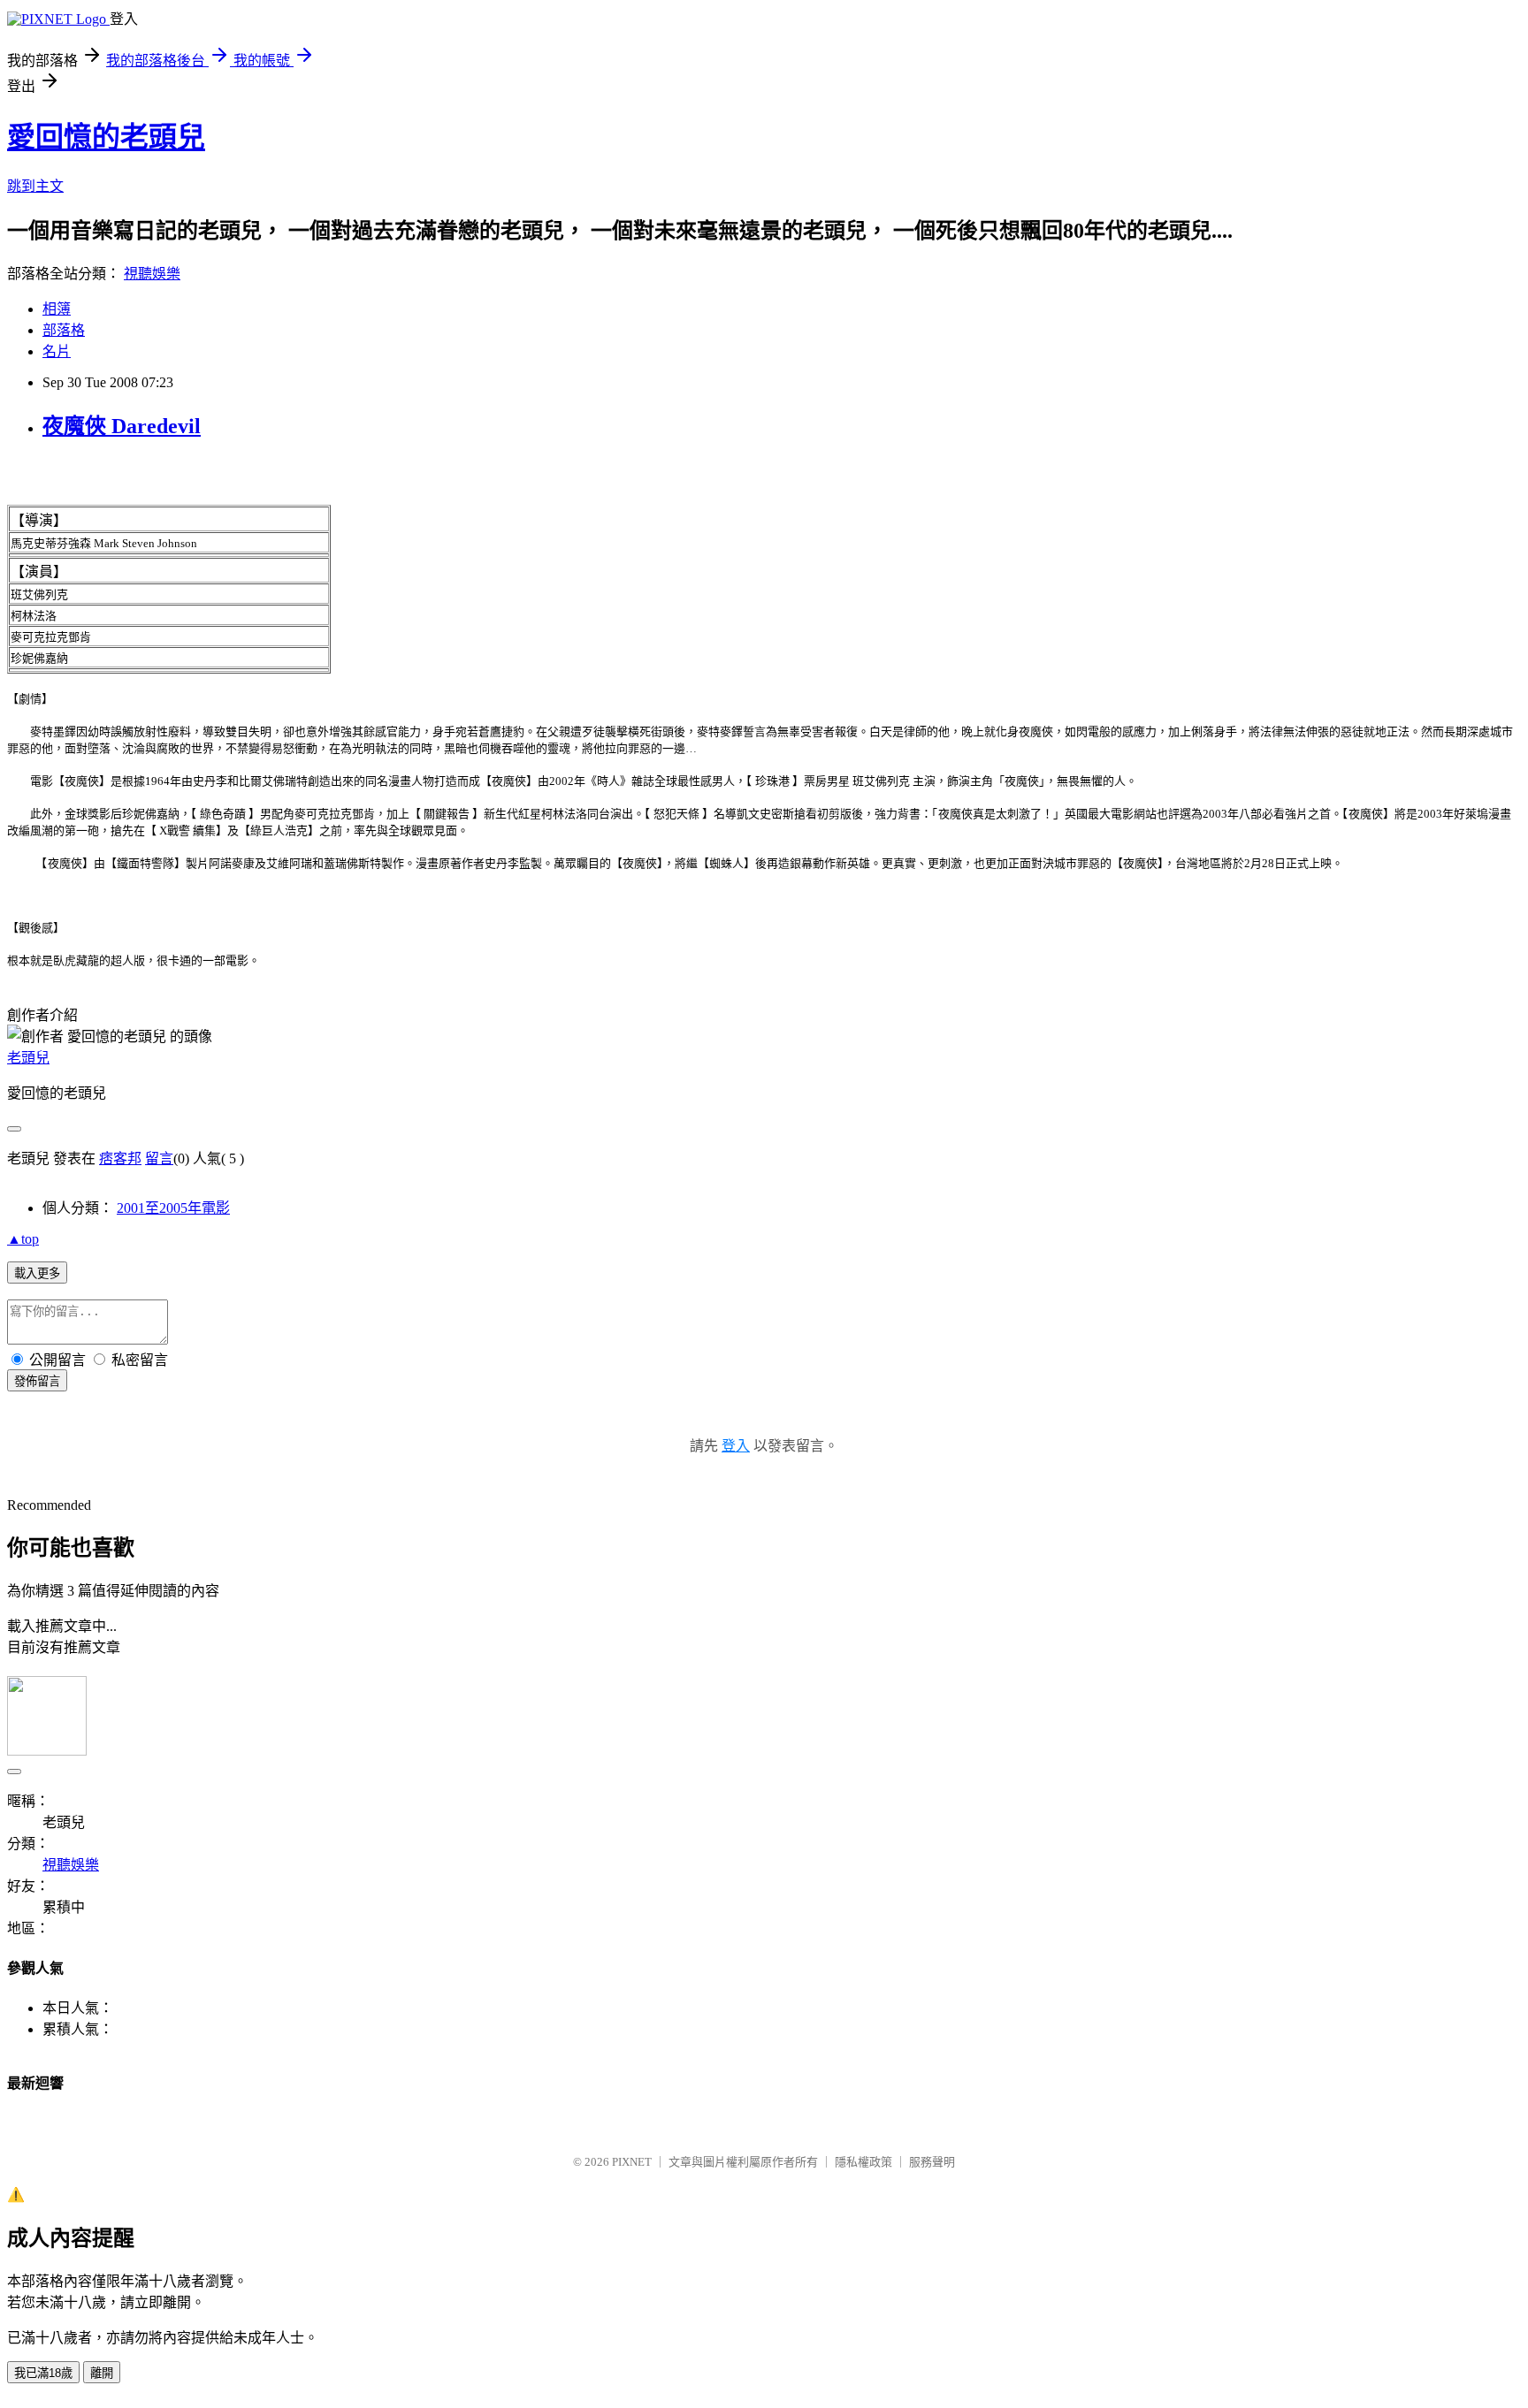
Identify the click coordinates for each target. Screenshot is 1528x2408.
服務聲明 (932, 2162)
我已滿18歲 (43, 2373)
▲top (23, 1239)
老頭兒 (28, 1058)
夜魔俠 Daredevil (122, 426)
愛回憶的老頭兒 (106, 137)
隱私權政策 (863, 2162)
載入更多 (37, 1273)
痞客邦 (120, 1158)
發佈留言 (37, 1381)
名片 (57, 351)
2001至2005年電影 (173, 1208)
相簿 (57, 309)
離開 (102, 2373)
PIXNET (632, 2162)
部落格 (64, 330)
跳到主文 (35, 186)
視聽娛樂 (152, 274)
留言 (159, 1158)
